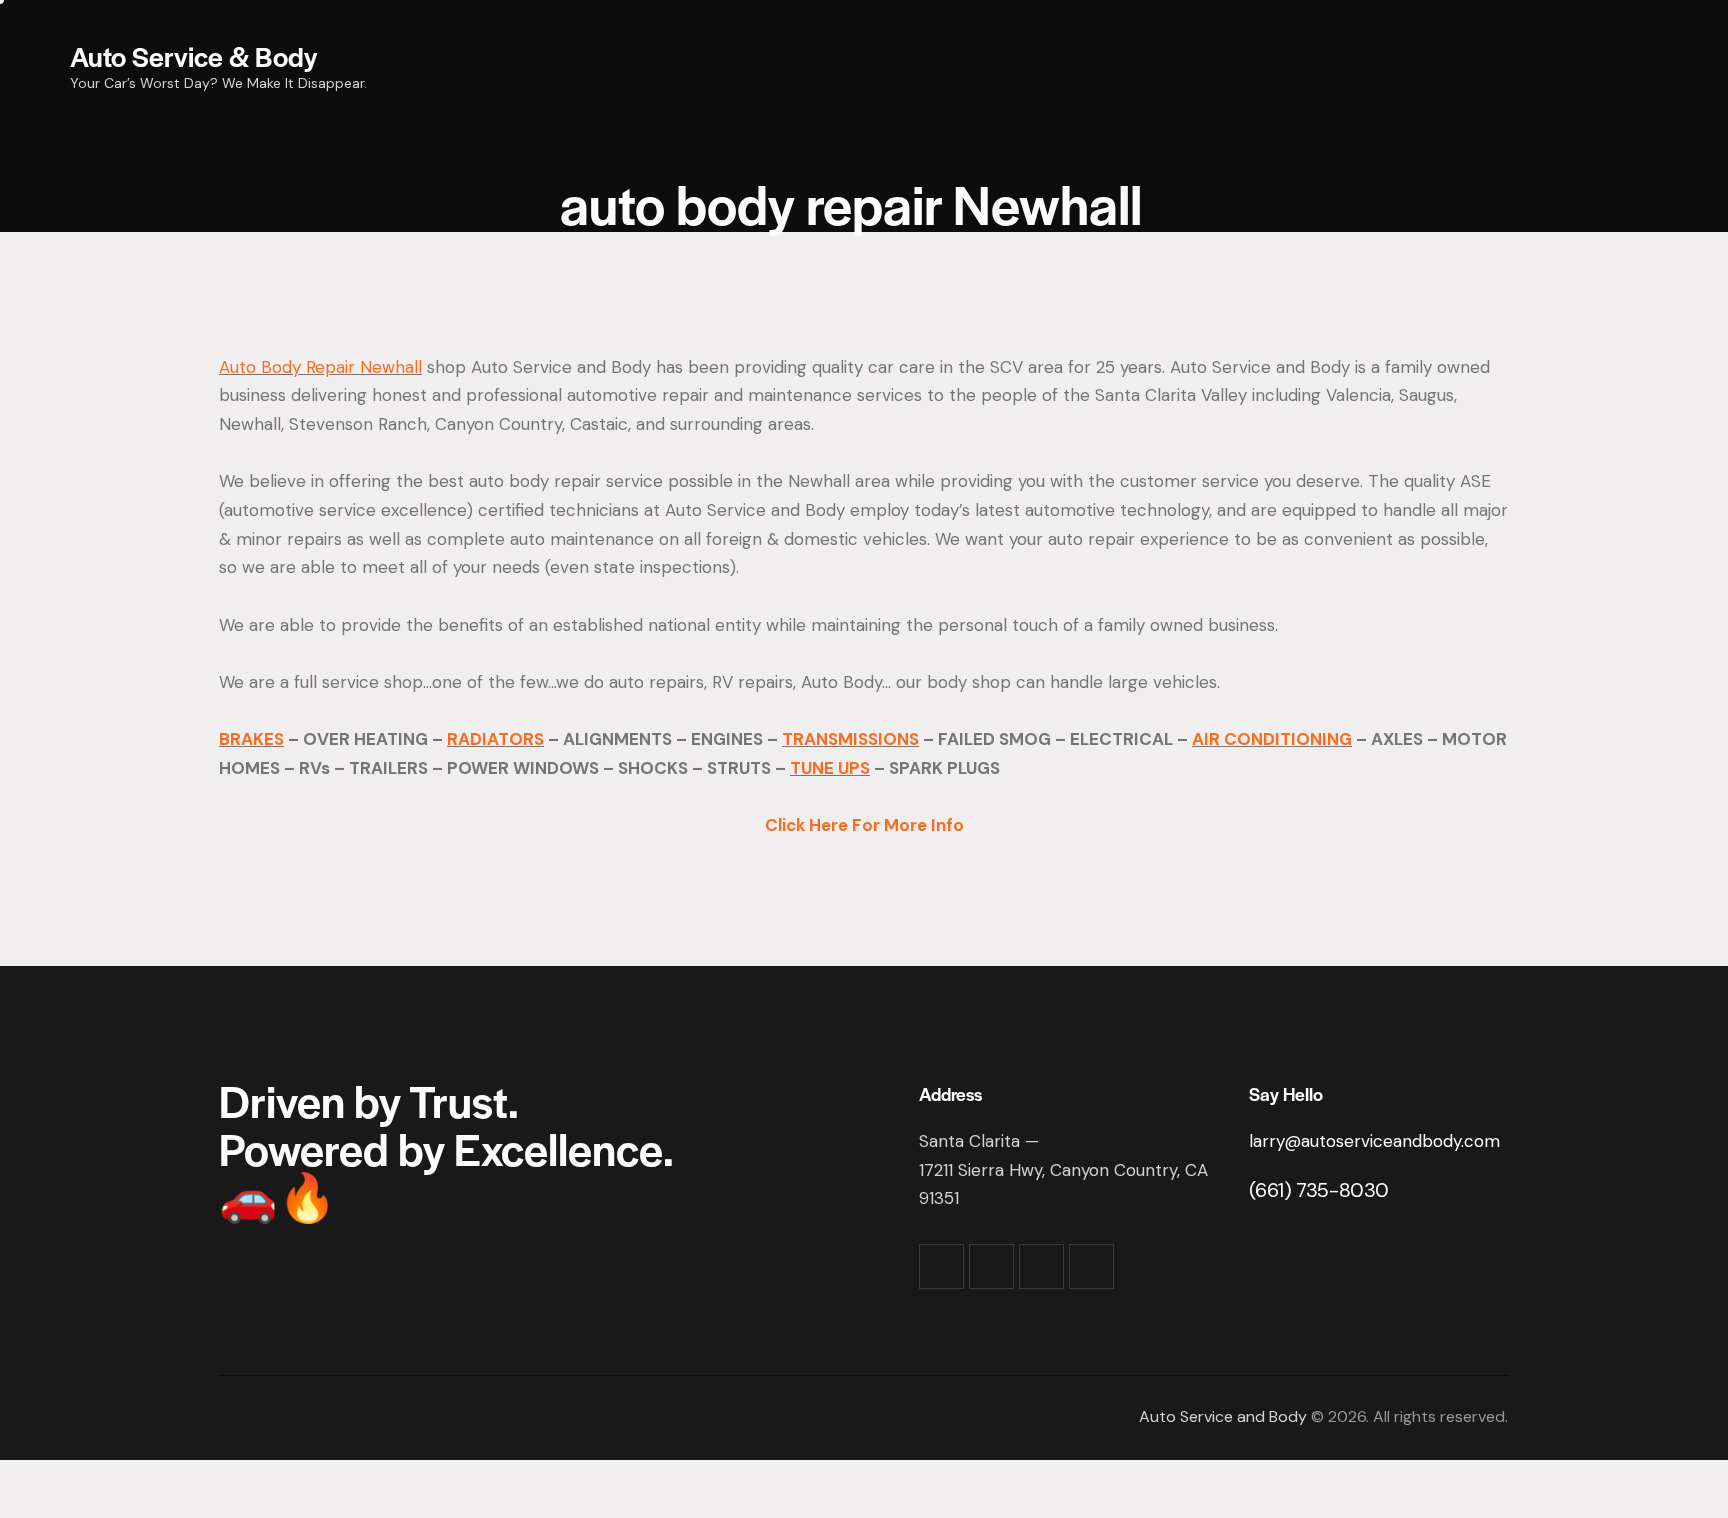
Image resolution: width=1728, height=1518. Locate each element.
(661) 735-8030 (1319, 1190)
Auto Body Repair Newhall (320, 367)
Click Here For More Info (864, 825)
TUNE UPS (830, 768)
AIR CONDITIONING (1272, 739)
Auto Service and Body (1223, 1416)
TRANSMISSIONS (850, 739)
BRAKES (251, 739)
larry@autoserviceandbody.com (1374, 1141)
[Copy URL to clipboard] (1091, 1266)
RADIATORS (495, 739)
